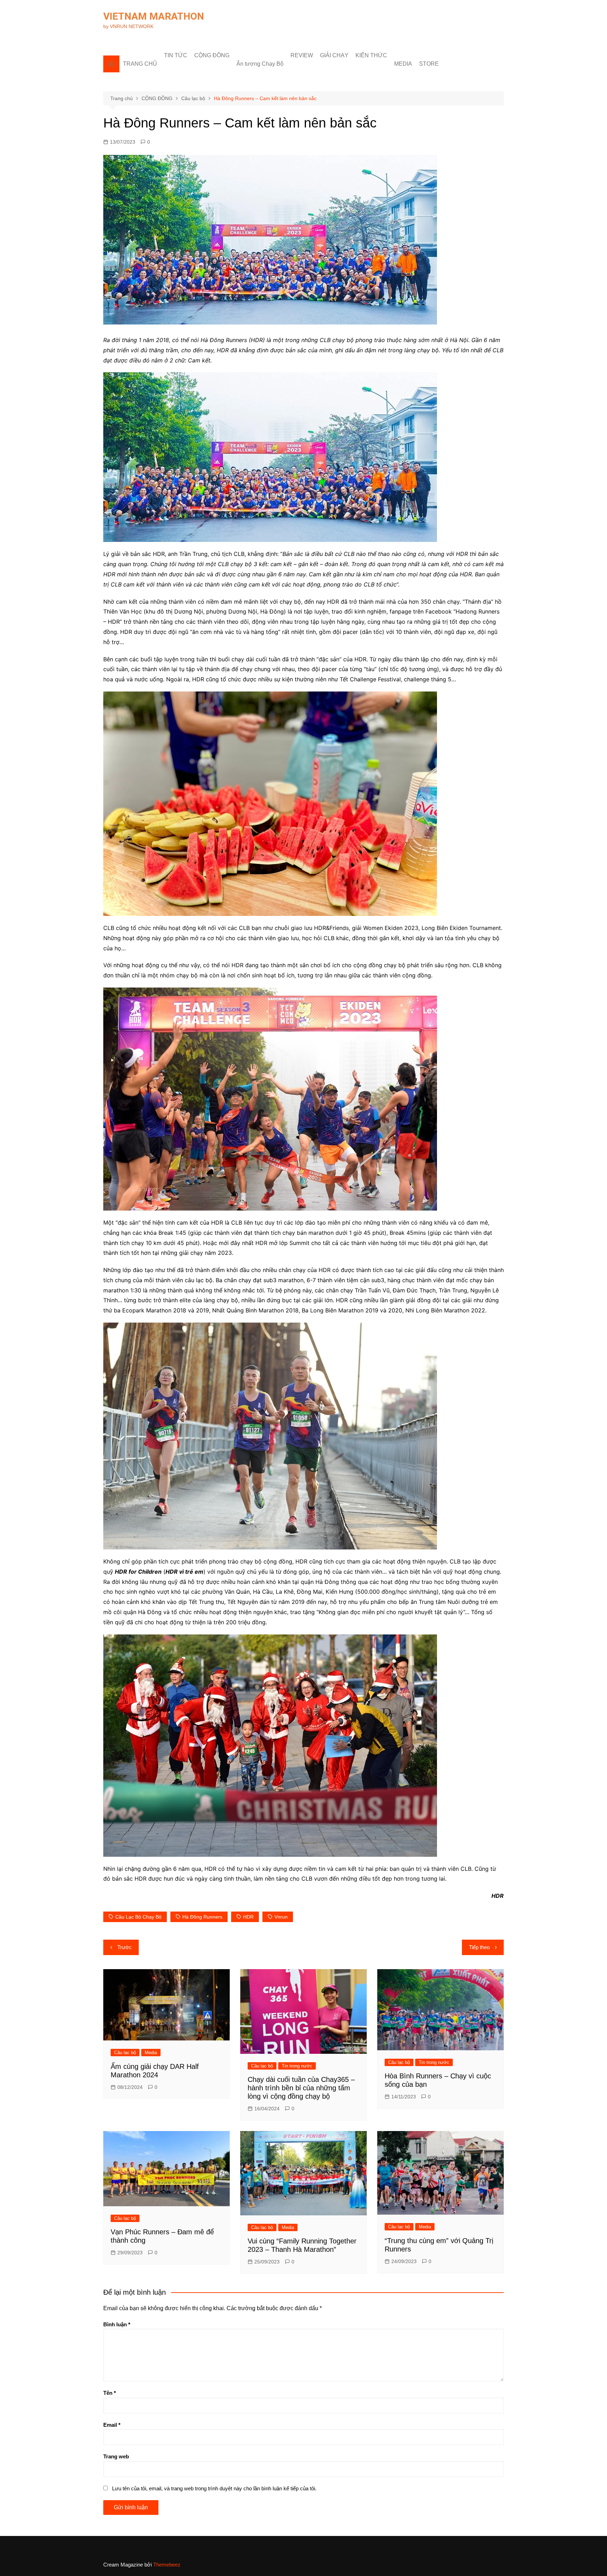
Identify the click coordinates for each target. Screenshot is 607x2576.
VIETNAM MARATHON (154, 16)
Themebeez (167, 2565)
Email (112, 2425)
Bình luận (117, 2324)
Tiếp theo (479, 1947)
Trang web (116, 2456)
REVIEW (302, 55)
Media (151, 2053)
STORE (429, 64)
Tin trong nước (297, 2066)
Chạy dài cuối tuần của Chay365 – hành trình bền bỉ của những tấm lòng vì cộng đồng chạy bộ (301, 2088)
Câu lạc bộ (125, 2053)
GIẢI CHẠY (334, 55)
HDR (248, 1917)
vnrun (281, 1917)
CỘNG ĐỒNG (212, 55)
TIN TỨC (176, 55)
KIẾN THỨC (371, 55)
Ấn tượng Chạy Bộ (260, 64)
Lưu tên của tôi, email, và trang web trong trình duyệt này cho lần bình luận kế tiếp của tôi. (214, 2488)
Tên (110, 2393)
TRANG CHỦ (140, 64)
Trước (125, 1947)
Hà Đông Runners (202, 1917)
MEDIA (403, 64)
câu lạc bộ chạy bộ (138, 1917)
